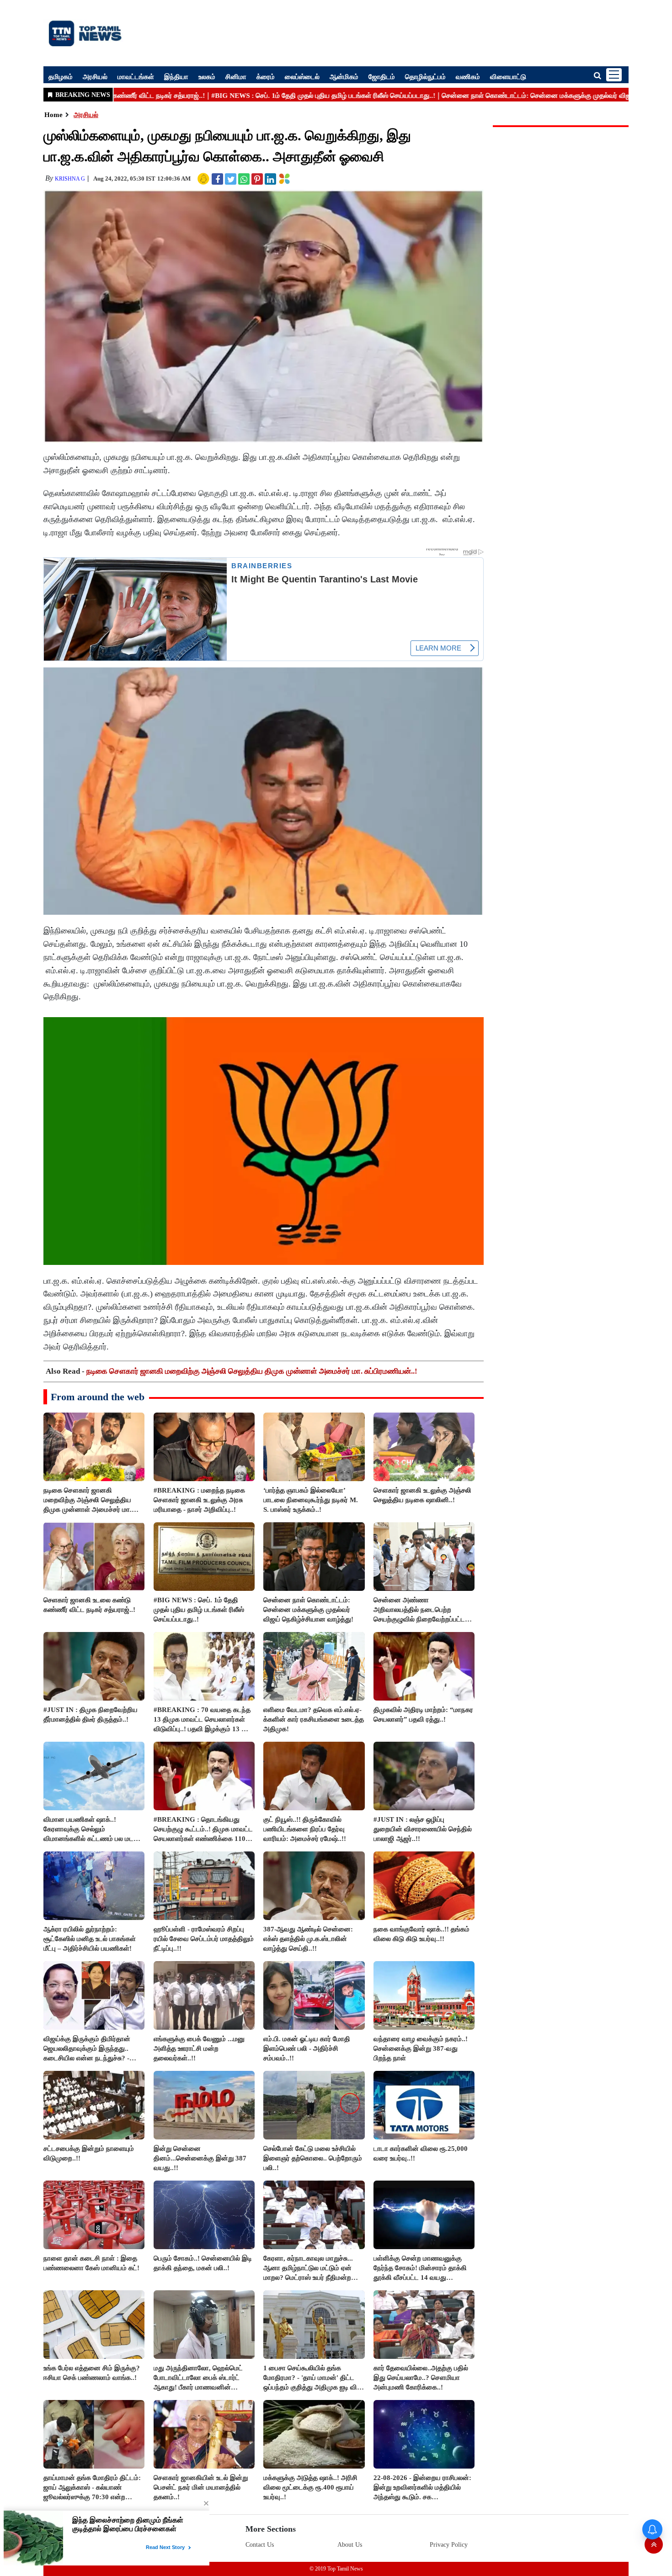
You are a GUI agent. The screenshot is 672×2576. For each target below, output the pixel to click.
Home (53, 115)
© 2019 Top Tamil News (336, 2569)
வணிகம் (468, 76)
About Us (350, 2545)
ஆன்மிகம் (344, 76)
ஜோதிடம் (382, 76)
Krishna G (70, 179)
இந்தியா (176, 76)
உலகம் (207, 76)
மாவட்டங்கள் (136, 76)
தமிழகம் (61, 76)
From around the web (98, 1397)
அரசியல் (95, 76)
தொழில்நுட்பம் (425, 76)
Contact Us (260, 2545)
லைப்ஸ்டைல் (302, 76)
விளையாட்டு (508, 76)
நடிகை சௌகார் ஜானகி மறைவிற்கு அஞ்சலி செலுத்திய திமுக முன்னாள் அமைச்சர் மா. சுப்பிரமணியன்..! (252, 1371)
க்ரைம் (266, 76)
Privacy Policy (449, 2545)
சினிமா (236, 76)
